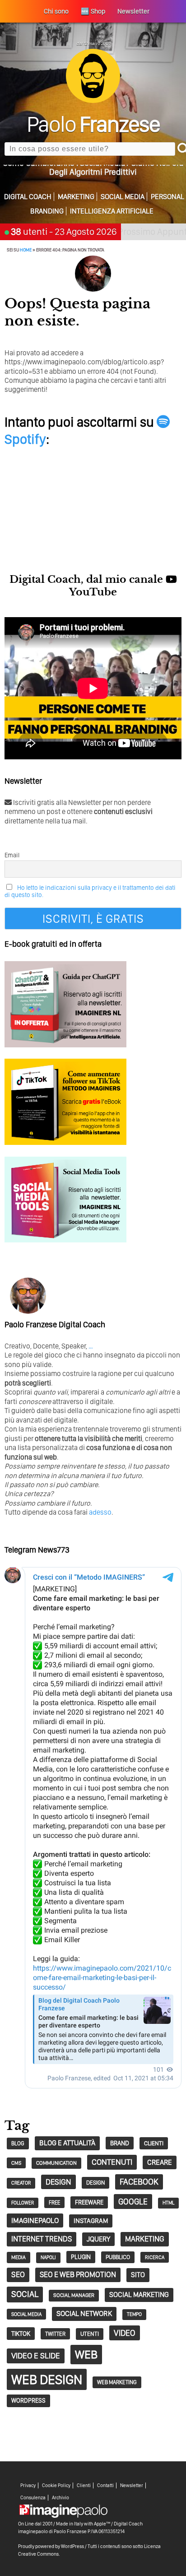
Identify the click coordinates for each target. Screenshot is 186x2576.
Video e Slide (36, 2355)
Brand (120, 2143)
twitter (55, 2334)
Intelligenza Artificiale (112, 211)
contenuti (112, 2162)
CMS (16, 2163)
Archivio (60, 2498)
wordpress (28, 2400)
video (125, 2333)
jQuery (98, 2239)
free (54, 2202)
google (133, 2202)
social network (84, 2313)
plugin (81, 2257)
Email (12, 855)
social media (26, 2314)
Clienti (84, 2485)
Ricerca (155, 2257)
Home (26, 250)
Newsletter (132, 2485)
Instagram (91, 2221)
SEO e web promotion (78, 2274)
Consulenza (33, 2498)
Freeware (89, 2202)
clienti (154, 2143)
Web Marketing (117, 2382)
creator (21, 2183)
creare (160, 2162)
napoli (48, 2257)
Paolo (93, 124)
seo (18, 2274)
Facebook (139, 2182)
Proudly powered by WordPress (51, 2546)
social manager (74, 2295)
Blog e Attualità (67, 2143)
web (86, 2354)
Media (19, 2257)
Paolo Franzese (70, 2531)
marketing (145, 2239)
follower (23, 2203)
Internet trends (42, 2239)
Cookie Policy (56, 2485)
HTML (168, 2203)
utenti (90, 2334)
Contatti (105, 2485)
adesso (100, 1512)
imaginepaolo (35, 2220)
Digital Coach (28, 197)
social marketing (139, 2295)
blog (18, 2143)
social (25, 2294)
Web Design (47, 2379)
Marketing (76, 197)
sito (138, 2275)
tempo (134, 2314)
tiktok (21, 2333)
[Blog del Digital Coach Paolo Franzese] (93, 100)
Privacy (28, 2485)
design (58, 2182)
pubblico (118, 2257)
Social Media (123, 197)
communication (56, 2163)
